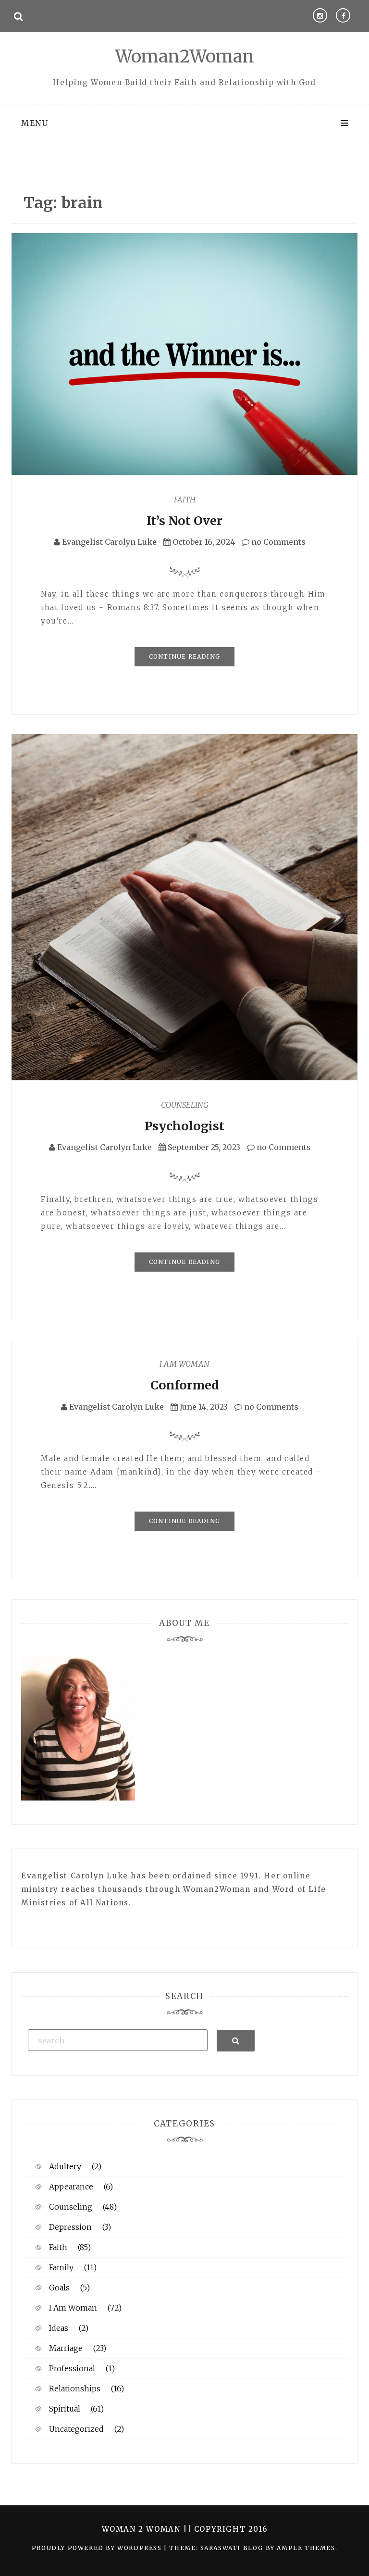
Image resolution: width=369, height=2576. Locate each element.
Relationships (75, 2388)
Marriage (66, 2348)
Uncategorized (76, 2429)
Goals (59, 2288)
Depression (70, 2227)
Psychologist (184, 1126)
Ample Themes (306, 2548)
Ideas (59, 2328)
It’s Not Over (184, 521)
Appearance (71, 2187)
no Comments (277, 542)
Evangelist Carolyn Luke (109, 542)
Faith (185, 500)
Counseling (185, 1105)
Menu (35, 123)
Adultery (65, 2166)
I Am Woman (184, 1364)
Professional (72, 2368)
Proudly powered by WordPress (98, 2548)
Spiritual (65, 2409)
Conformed (184, 1385)
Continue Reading (184, 657)
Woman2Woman (185, 56)
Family (61, 2267)
